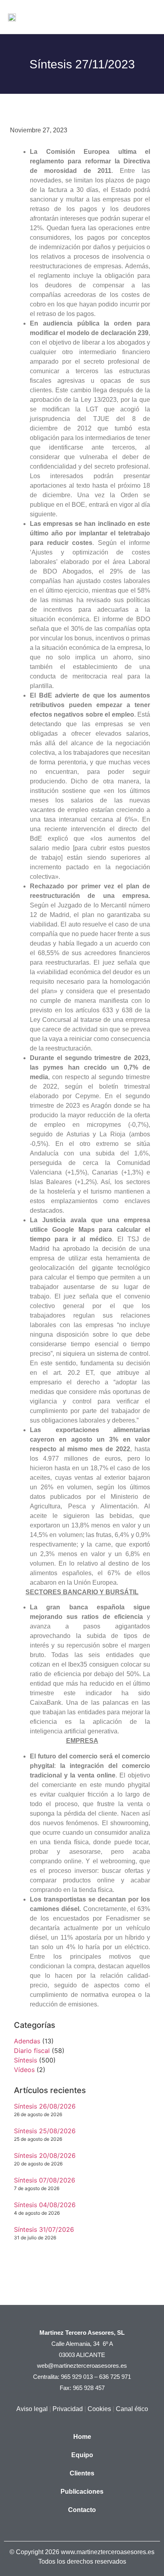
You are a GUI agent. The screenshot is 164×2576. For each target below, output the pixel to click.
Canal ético (132, 2409)
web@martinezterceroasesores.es (82, 2366)
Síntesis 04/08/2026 (45, 2205)
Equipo (82, 2455)
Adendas (27, 2041)
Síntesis (25, 2060)
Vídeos (24, 2070)
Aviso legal (32, 2409)
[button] (148, 17)
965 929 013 (77, 2377)
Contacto (82, 2510)
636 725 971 (115, 2377)
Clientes (82, 2473)
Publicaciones (82, 2492)
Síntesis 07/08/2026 (45, 2180)
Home (82, 2437)
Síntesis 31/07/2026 (44, 2229)
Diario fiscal (32, 2051)
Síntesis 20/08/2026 (45, 2155)
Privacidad (68, 2409)
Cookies (99, 2409)
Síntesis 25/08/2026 (45, 2131)
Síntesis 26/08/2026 (45, 2106)
